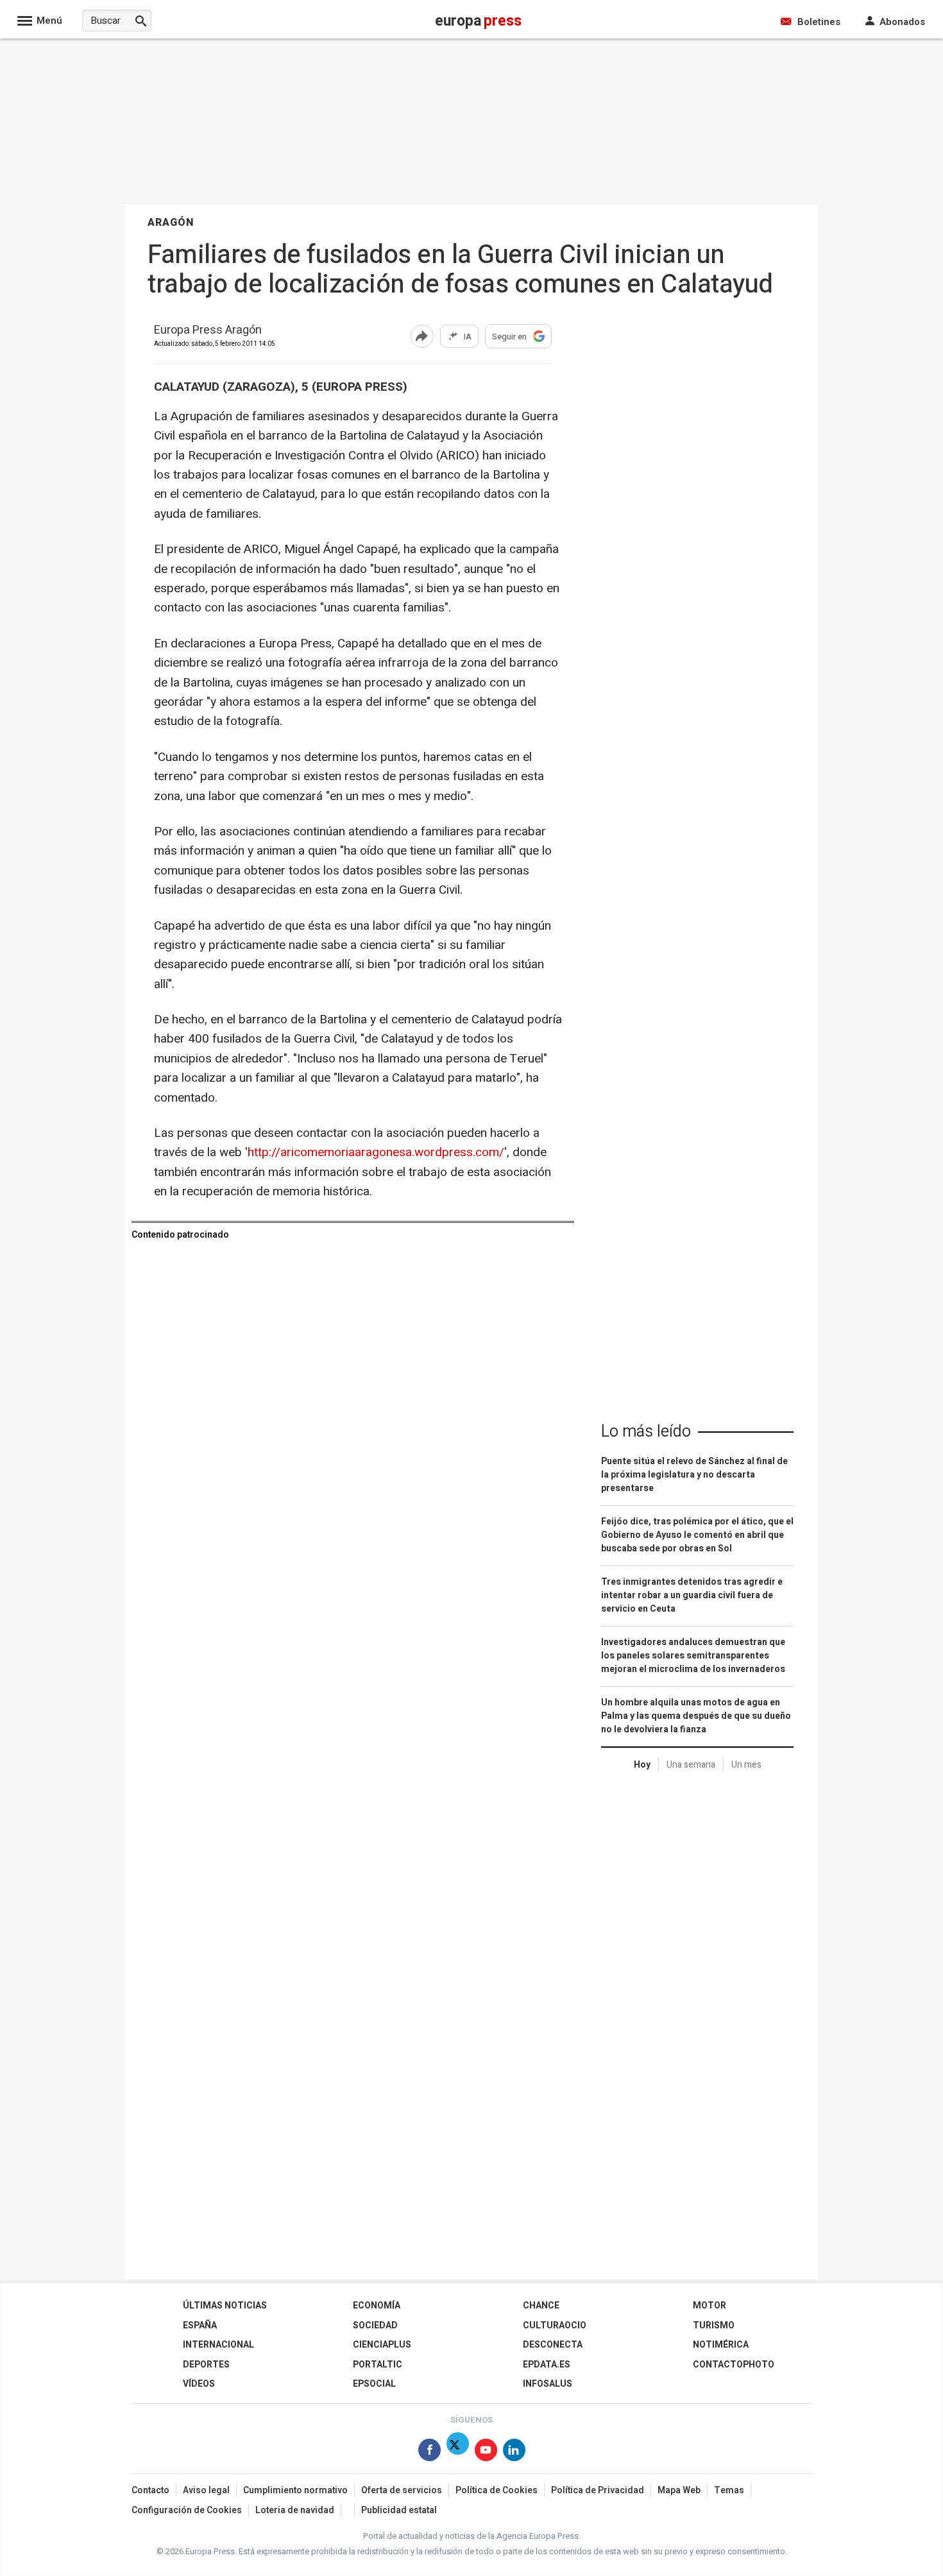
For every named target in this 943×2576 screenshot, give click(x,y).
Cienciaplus (382, 2345)
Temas (729, 2490)
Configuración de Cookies (187, 2510)
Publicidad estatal (399, 2510)
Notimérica (721, 2345)
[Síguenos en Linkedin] (514, 2452)
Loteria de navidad (295, 2510)
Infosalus (548, 2384)
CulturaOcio (555, 2325)
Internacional (218, 2345)
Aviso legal (206, 2490)
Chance (541, 2306)
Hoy (642, 1765)
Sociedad (375, 2325)
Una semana (691, 1765)
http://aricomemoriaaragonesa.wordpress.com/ (376, 1152)
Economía (377, 2306)
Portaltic (378, 2365)
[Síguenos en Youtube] (486, 2452)
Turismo (714, 2325)
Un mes (746, 1765)
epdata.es (547, 2365)
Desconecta (553, 2345)
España (200, 2325)
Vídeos (199, 2384)
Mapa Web (679, 2490)
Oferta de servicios (402, 2490)
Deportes (206, 2365)
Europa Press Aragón (208, 331)
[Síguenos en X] (458, 2452)
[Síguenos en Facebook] (429, 2452)
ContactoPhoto (734, 2365)
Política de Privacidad (598, 2490)
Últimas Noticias (225, 2306)
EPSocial (374, 2384)
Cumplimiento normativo (295, 2490)
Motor (709, 2306)
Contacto (150, 2490)
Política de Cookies (497, 2490)
